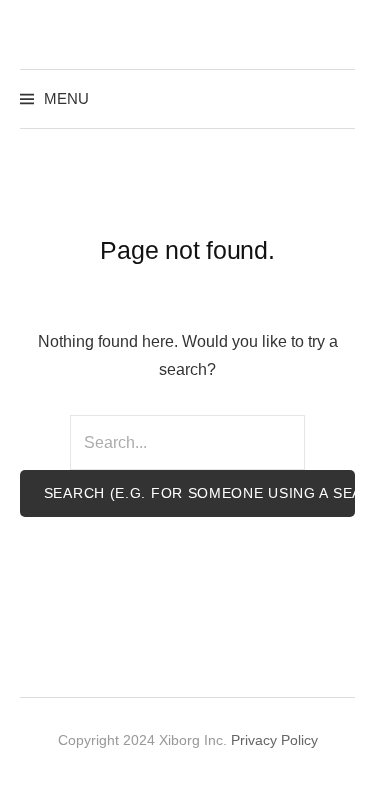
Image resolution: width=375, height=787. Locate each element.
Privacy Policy (274, 740)
